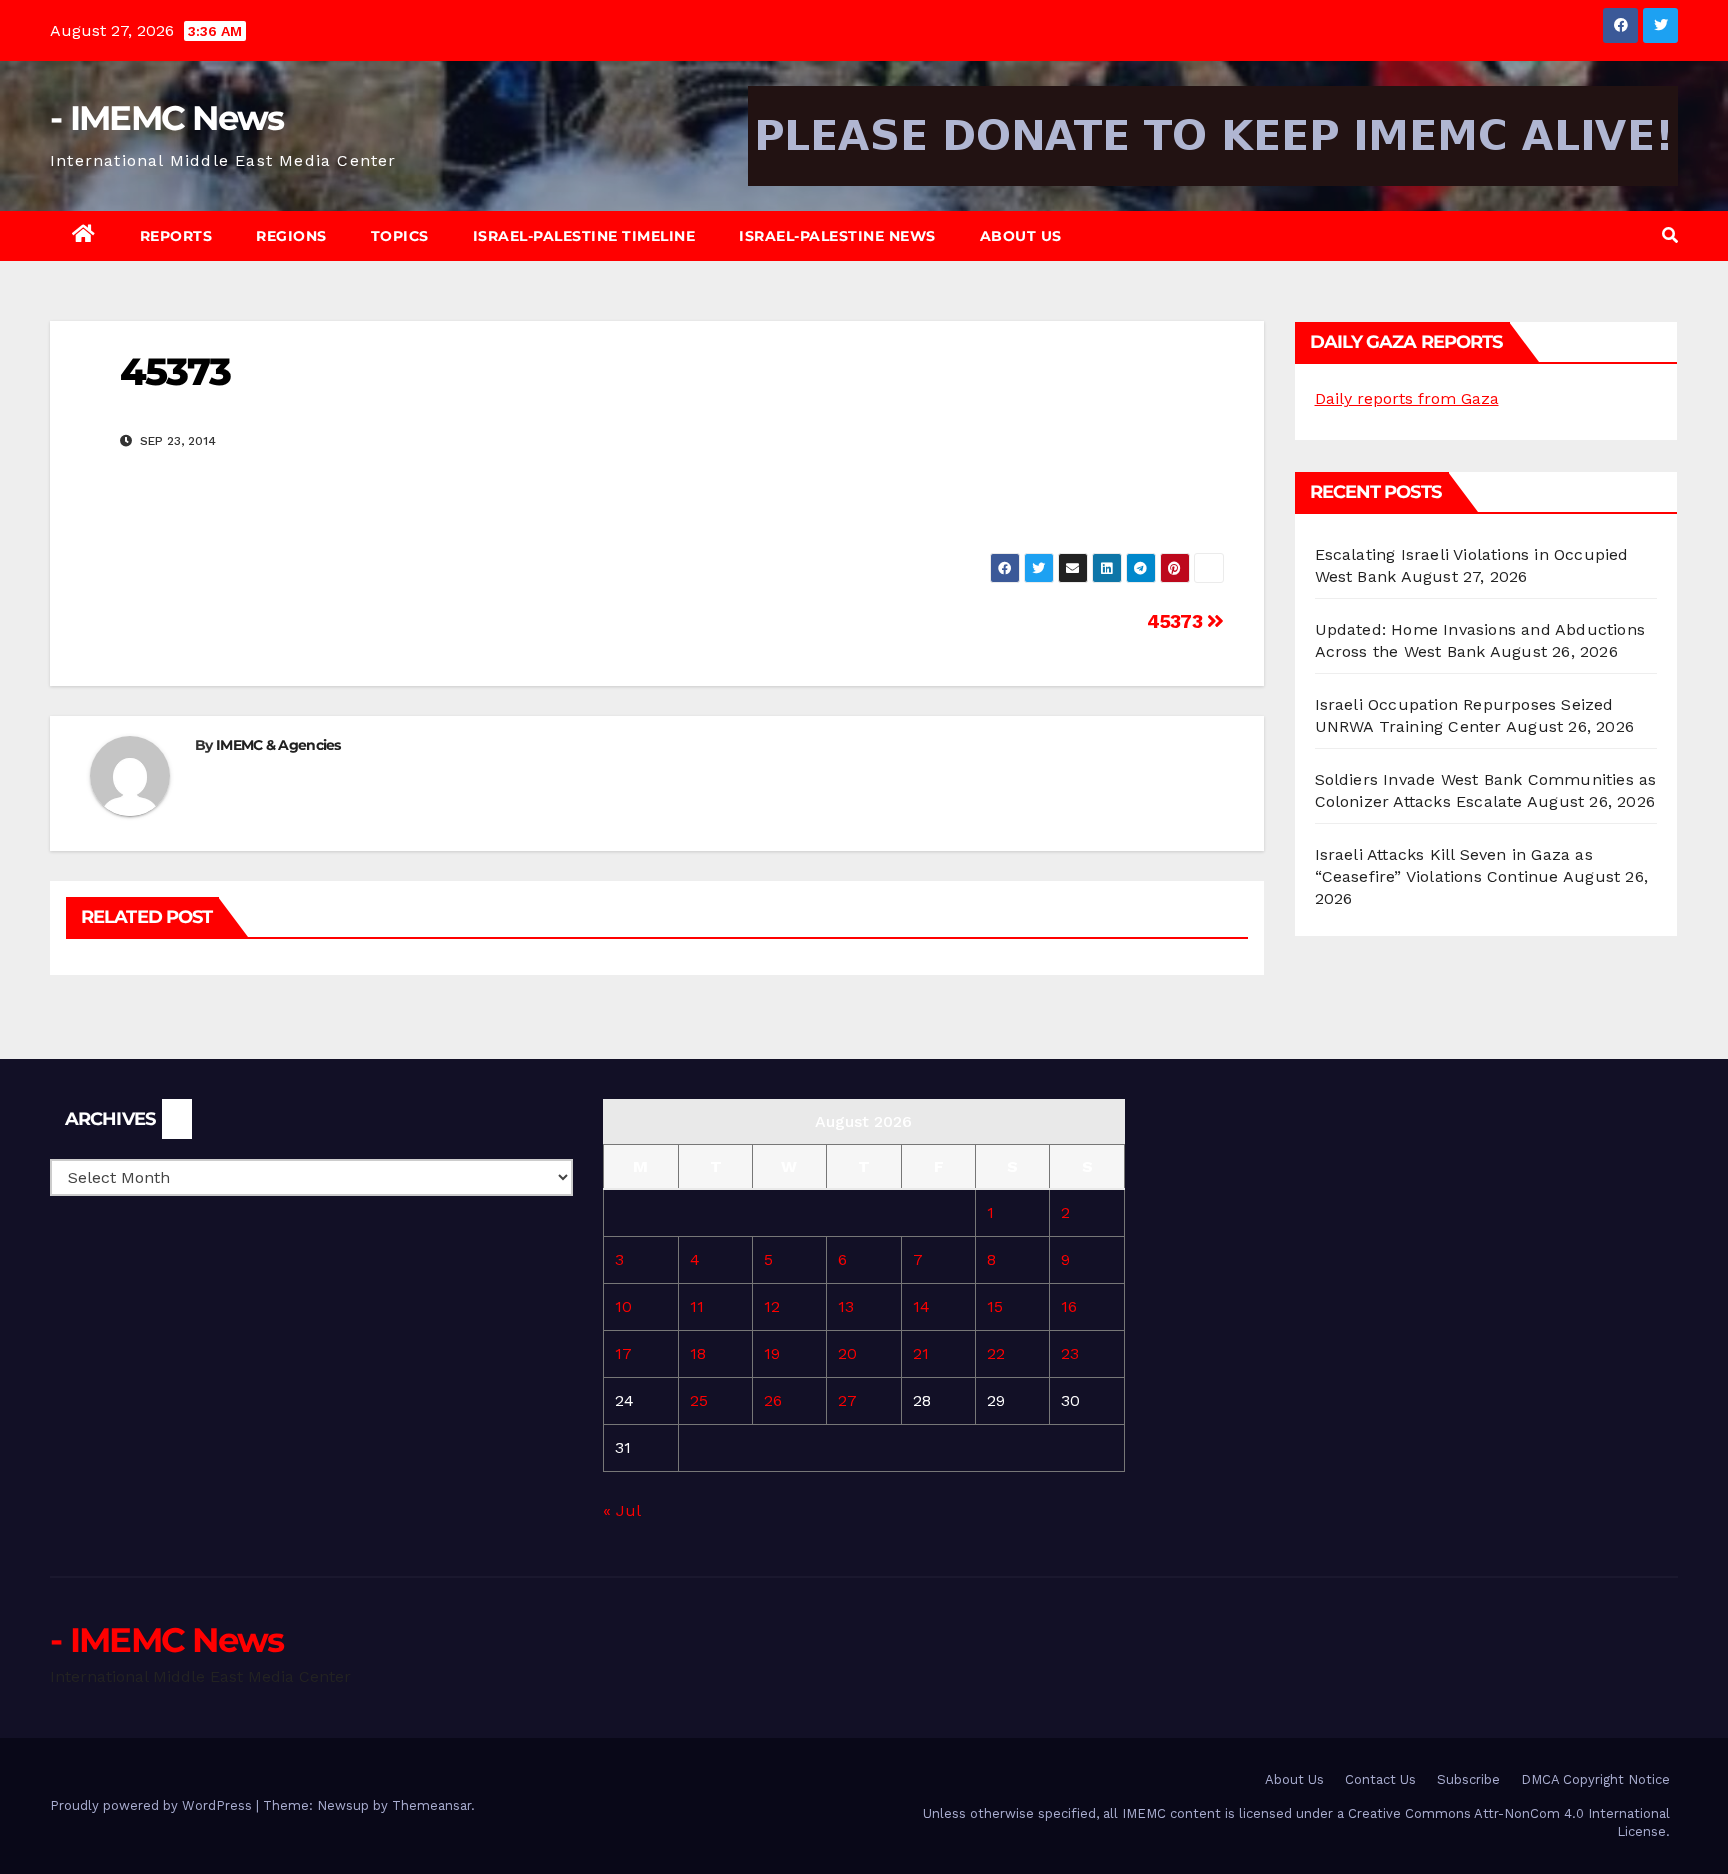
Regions (291, 236)
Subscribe (1468, 1779)
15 (995, 1306)
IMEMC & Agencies (278, 745)
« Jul (621, 1510)
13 (846, 1306)
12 (772, 1306)
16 (1069, 1306)
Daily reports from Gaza (1407, 398)
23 (1070, 1353)
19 (772, 1353)
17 (623, 1353)
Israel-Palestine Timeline (584, 236)
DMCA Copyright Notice (1595, 1779)
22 (996, 1353)
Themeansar (431, 1805)
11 (697, 1306)
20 (847, 1353)
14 (921, 1306)
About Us (1021, 236)
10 (623, 1306)
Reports (176, 236)
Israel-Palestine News (837, 236)
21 (921, 1353)
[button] (1670, 235)
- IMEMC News (167, 118)
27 (847, 1400)
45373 (1177, 621)
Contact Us (1380, 1779)
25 (699, 1400)
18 (698, 1353)
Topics (400, 236)
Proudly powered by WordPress (153, 1805)
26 (773, 1400)
